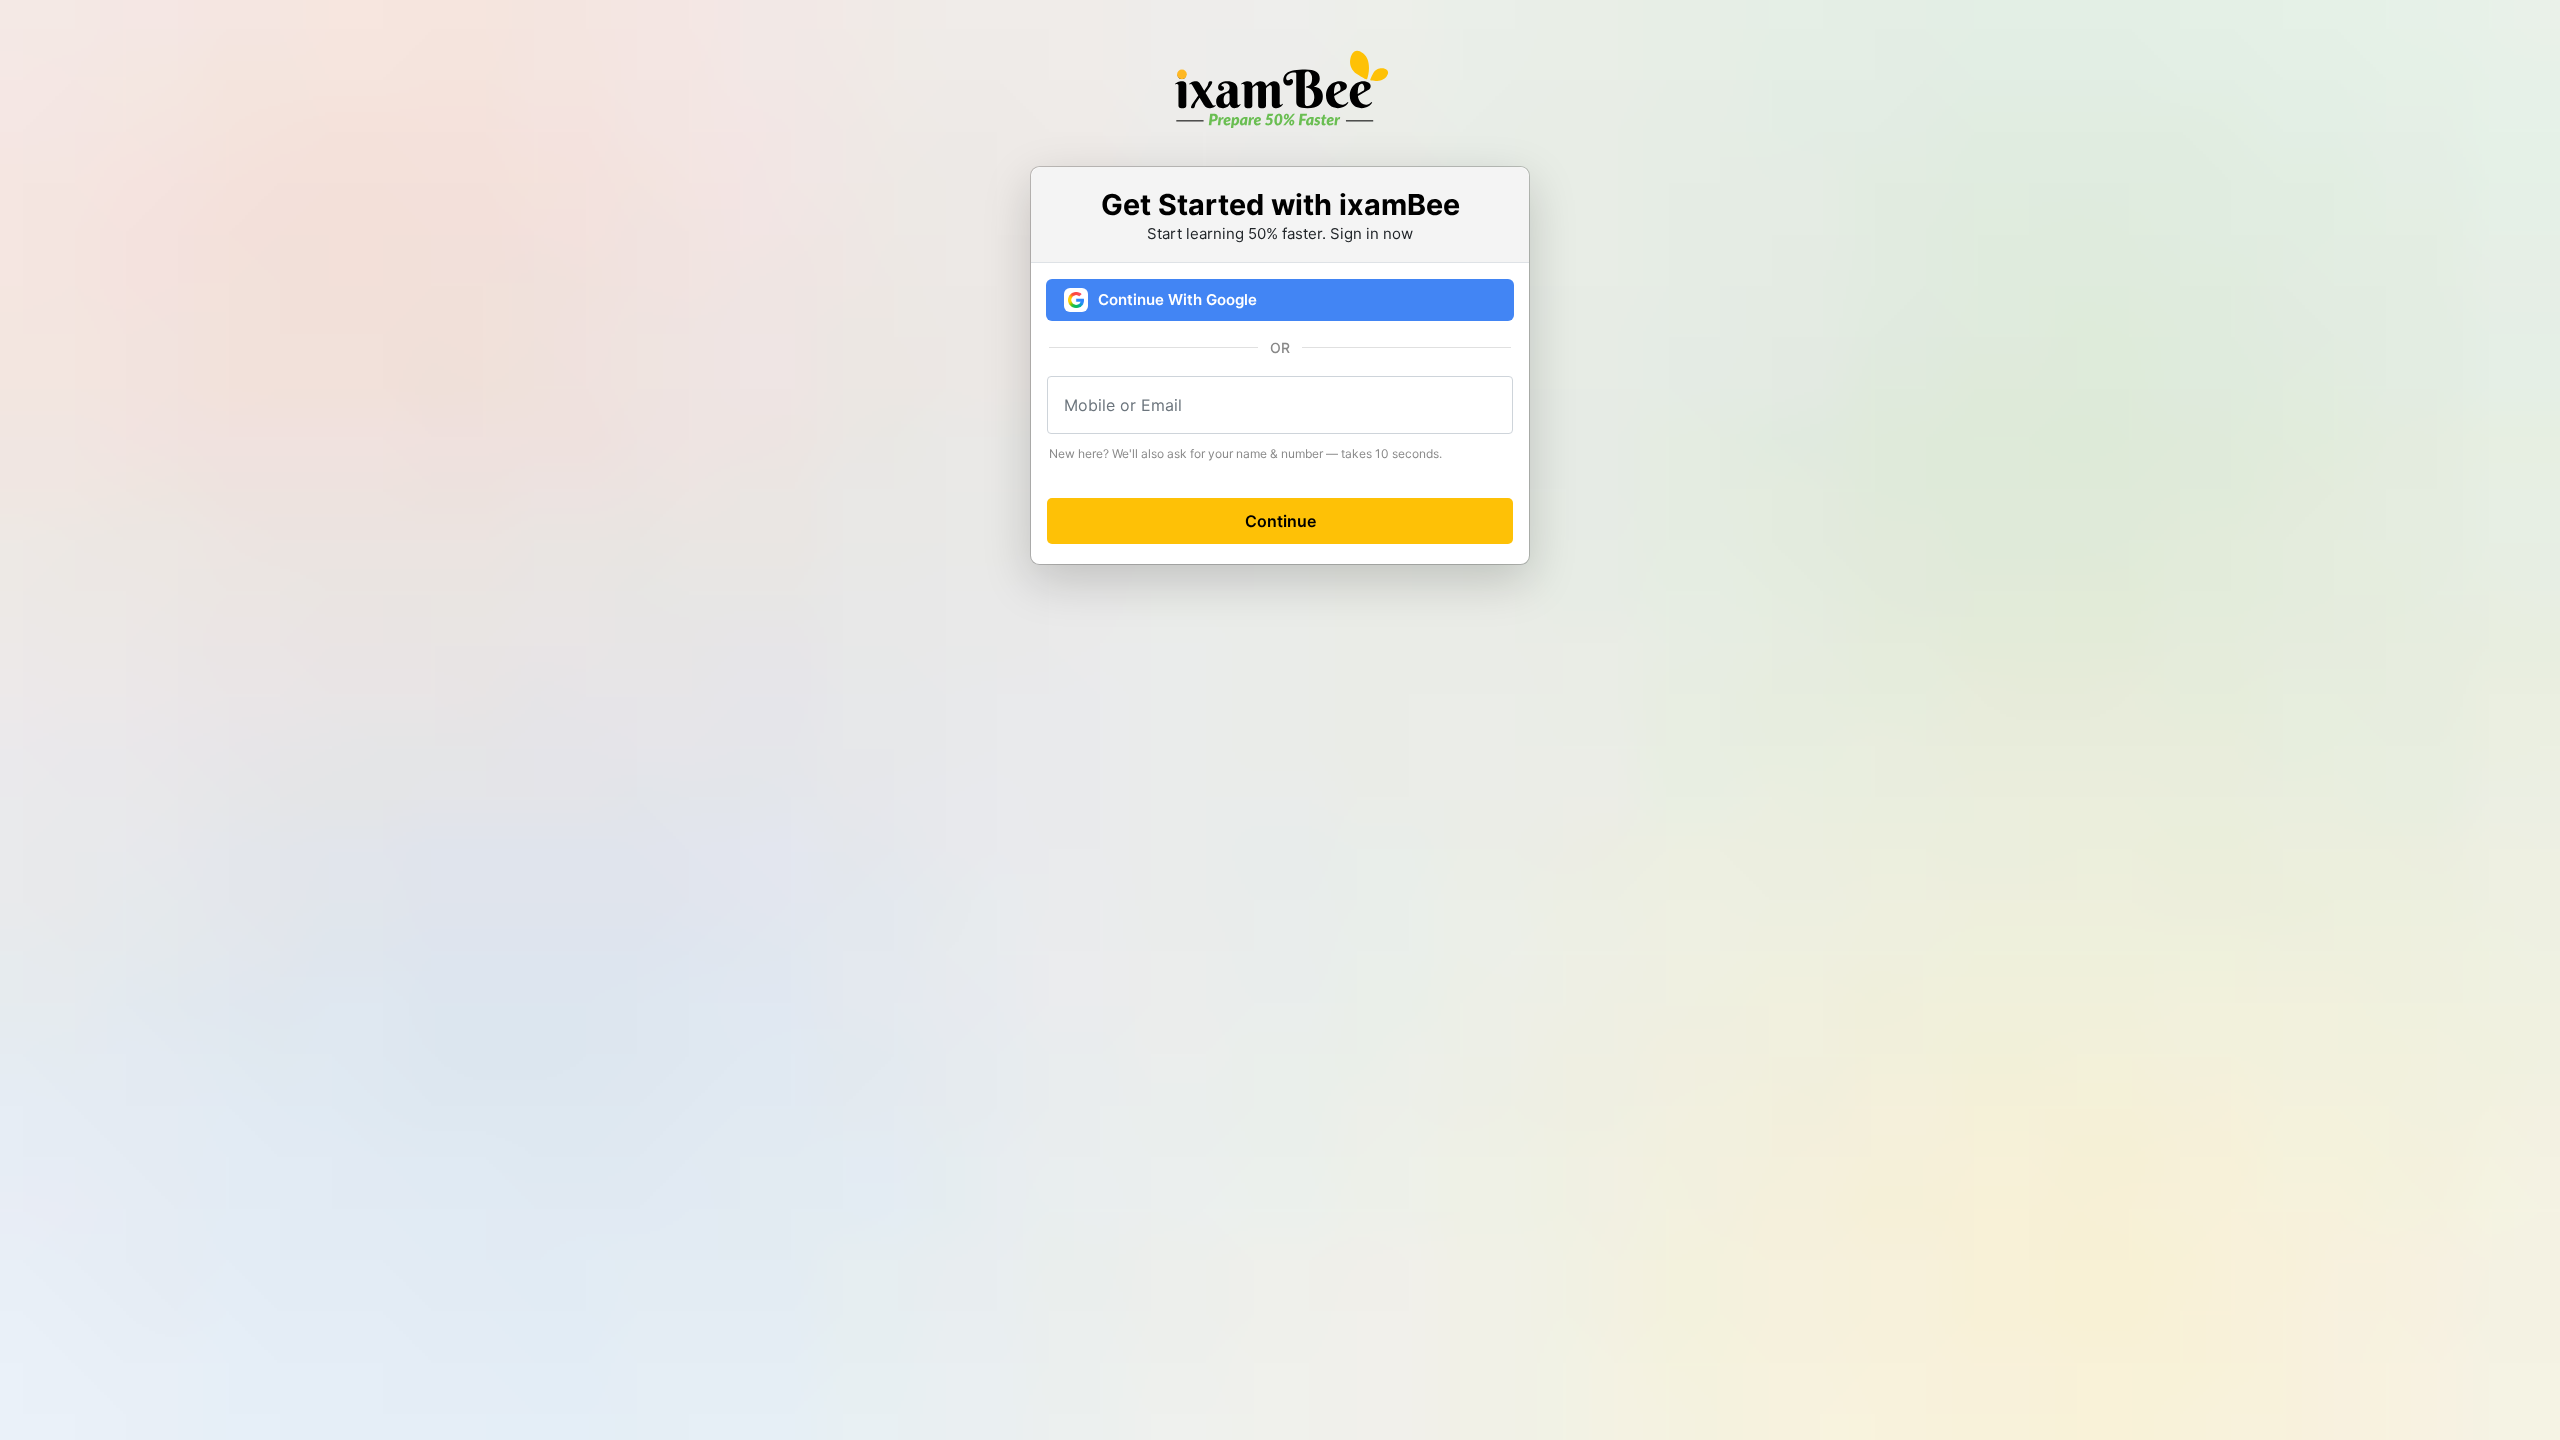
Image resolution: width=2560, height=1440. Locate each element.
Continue (1280, 521)
